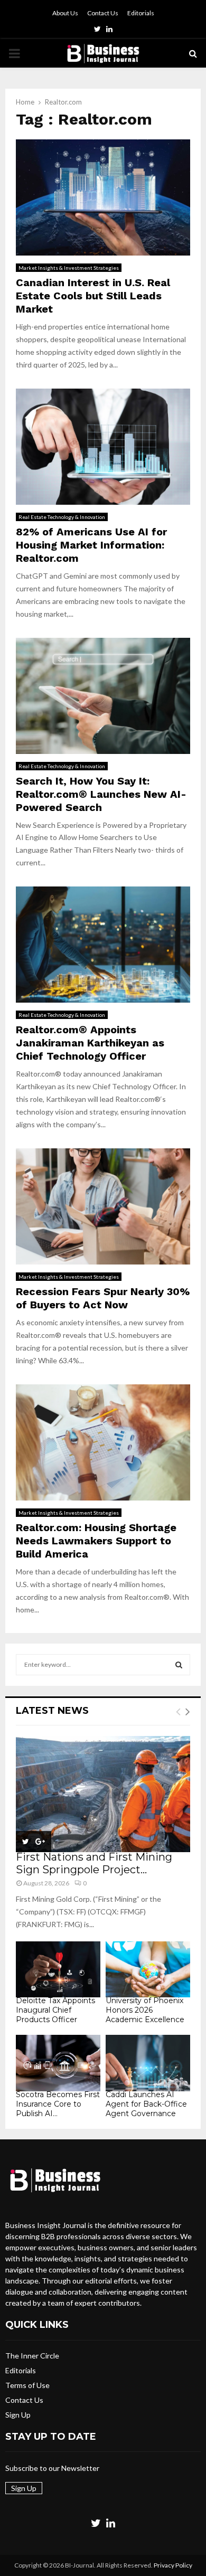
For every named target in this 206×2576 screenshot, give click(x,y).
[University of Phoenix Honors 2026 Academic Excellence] (148, 1970)
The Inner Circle (32, 2356)
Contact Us (103, 13)
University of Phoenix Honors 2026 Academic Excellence (145, 2010)
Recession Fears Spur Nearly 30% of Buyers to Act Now (103, 1298)
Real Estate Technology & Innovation (62, 517)
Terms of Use (27, 2385)
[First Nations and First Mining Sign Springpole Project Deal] (103, 1794)
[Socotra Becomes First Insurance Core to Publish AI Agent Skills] (58, 2063)
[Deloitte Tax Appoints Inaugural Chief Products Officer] (58, 1970)
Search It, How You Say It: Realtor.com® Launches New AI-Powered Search (101, 794)
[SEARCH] (179, 1665)
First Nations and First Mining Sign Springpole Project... (94, 1863)
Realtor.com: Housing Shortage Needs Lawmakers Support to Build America (96, 1541)
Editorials (141, 13)
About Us (65, 13)
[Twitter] (96, 2523)
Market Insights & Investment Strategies (69, 268)
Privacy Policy (173, 2565)
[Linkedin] (111, 2523)
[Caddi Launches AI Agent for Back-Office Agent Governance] (148, 2063)
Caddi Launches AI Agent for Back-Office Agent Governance (146, 2104)
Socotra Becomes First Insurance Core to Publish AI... (58, 2104)
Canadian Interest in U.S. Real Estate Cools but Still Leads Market (93, 296)
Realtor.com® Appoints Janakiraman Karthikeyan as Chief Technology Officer (90, 1043)
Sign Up (18, 2415)
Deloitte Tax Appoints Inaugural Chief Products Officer (55, 2010)
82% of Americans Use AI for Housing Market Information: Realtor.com (91, 545)
